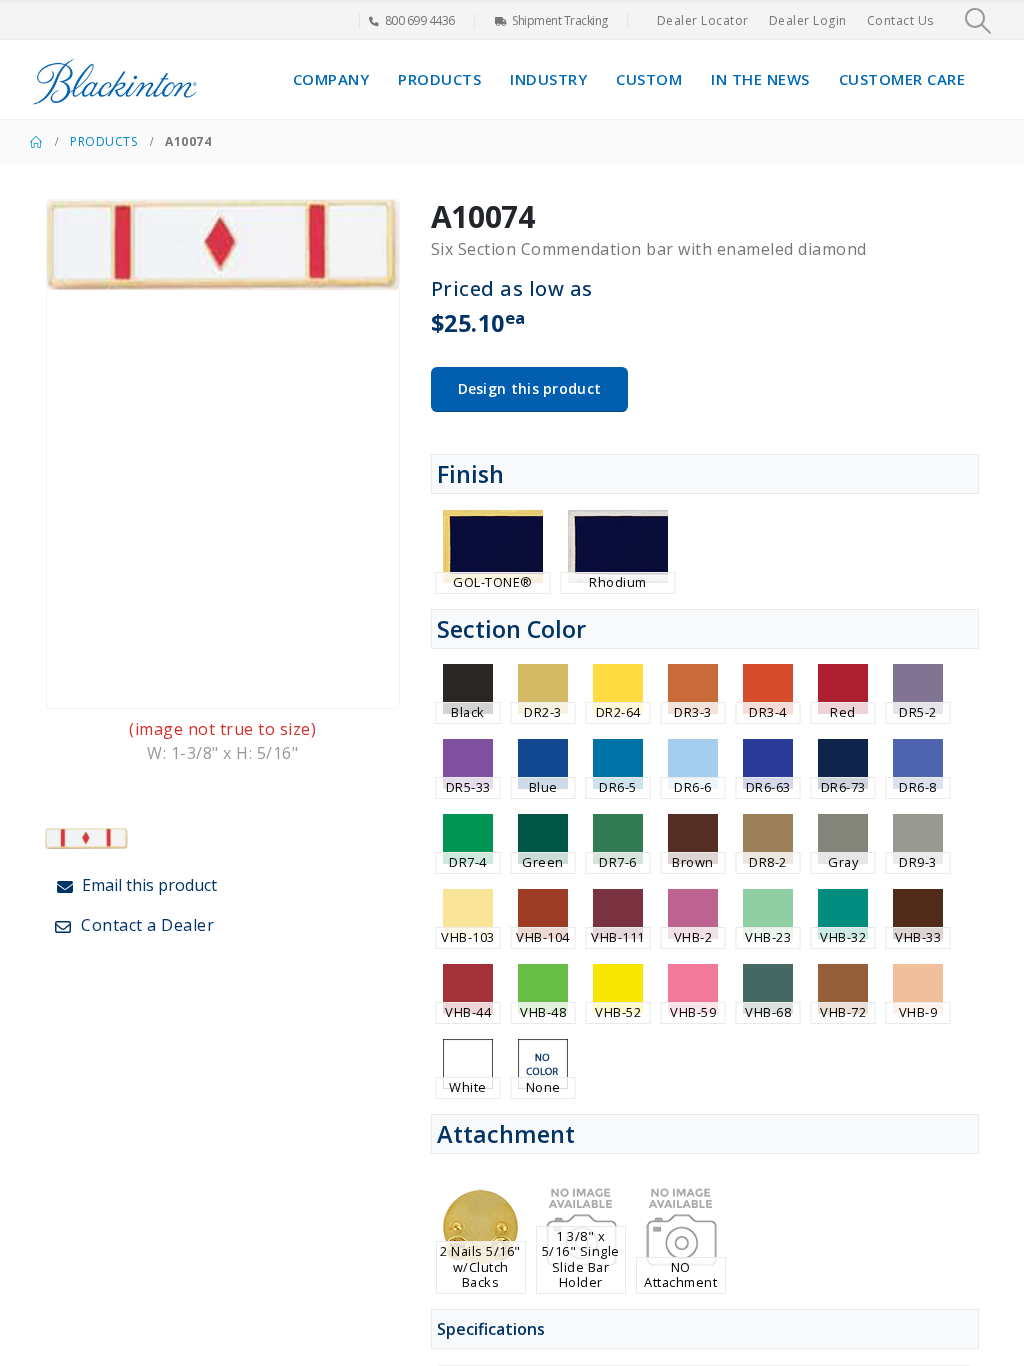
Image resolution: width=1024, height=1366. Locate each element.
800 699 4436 (420, 20)
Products (439, 79)
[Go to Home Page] (36, 142)
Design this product (530, 388)
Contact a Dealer (146, 925)
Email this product (147, 885)
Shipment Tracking (560, 20)
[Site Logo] (115, 79)
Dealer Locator (703, 20)
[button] (978, 21)
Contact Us (900, 20)
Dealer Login (808, 20)
